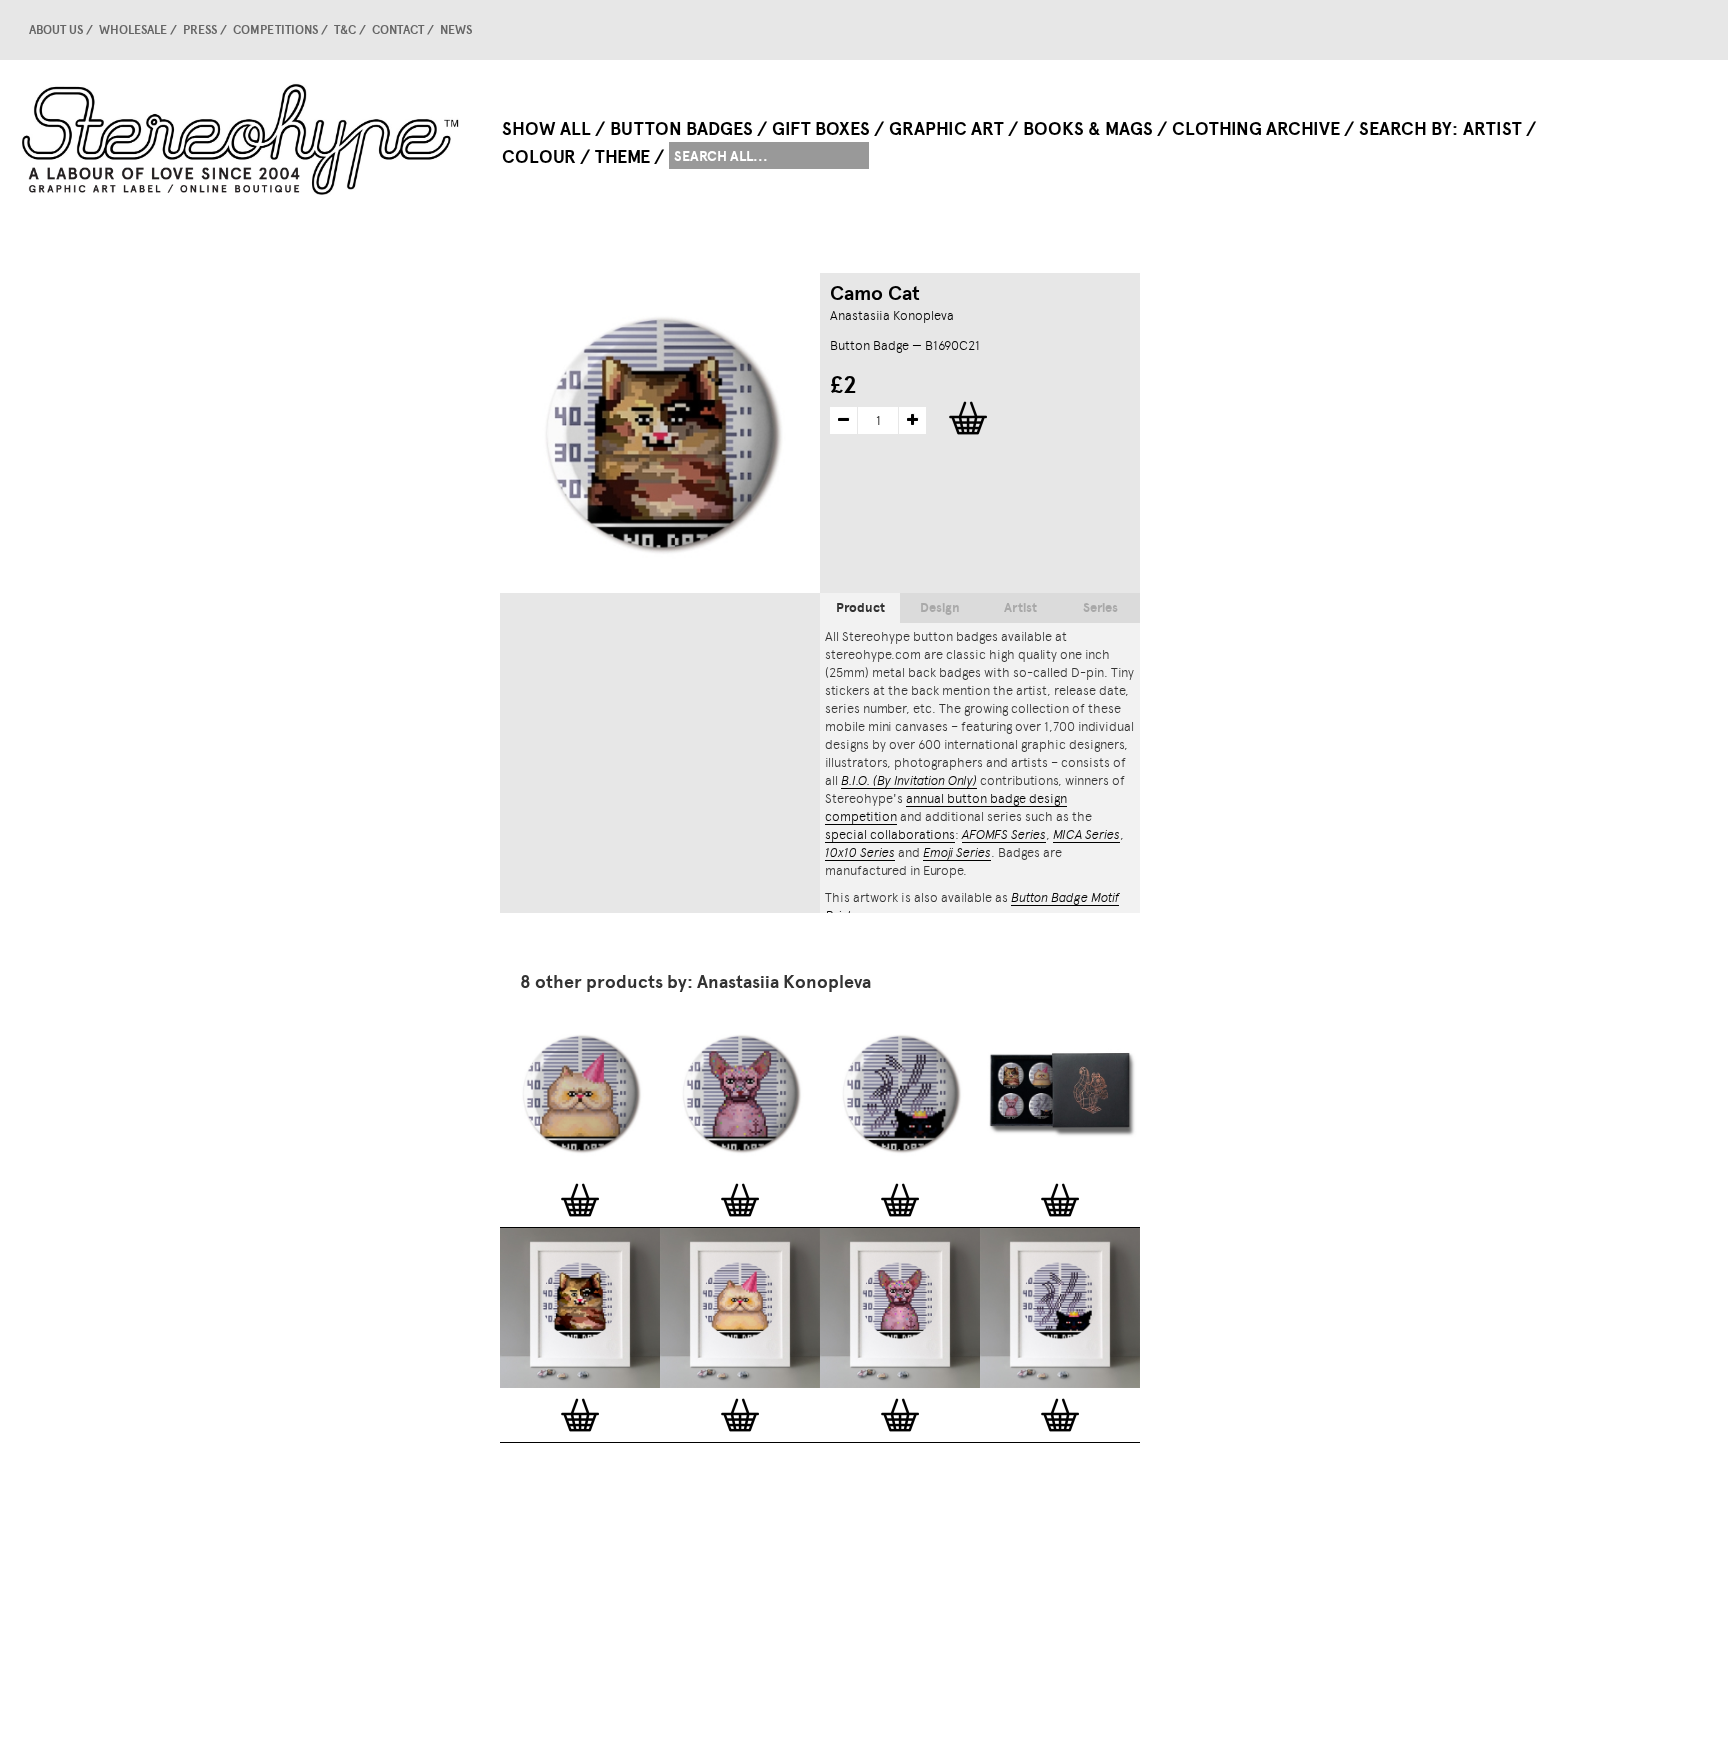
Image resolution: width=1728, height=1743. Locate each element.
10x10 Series (860, 852)
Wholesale (133, 30)
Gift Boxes (821, 129)
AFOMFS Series (1004, 834)
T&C (345, 30)
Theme (622, 157)
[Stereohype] (242, 139)
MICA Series (1086, 834)
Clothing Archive (1256, 129)
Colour (539, 157)
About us (56, 30)
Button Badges (681, 129)
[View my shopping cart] (1555, 30)
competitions (275, 30)
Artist (1492, 129)
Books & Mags (1088, 129)
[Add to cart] (580, 1200)
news (456, 30)
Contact (398, 30)
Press (200, 30)
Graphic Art (946, 129)
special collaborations (890, 834)
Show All (546, 129)
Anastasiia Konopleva (892, 315)
